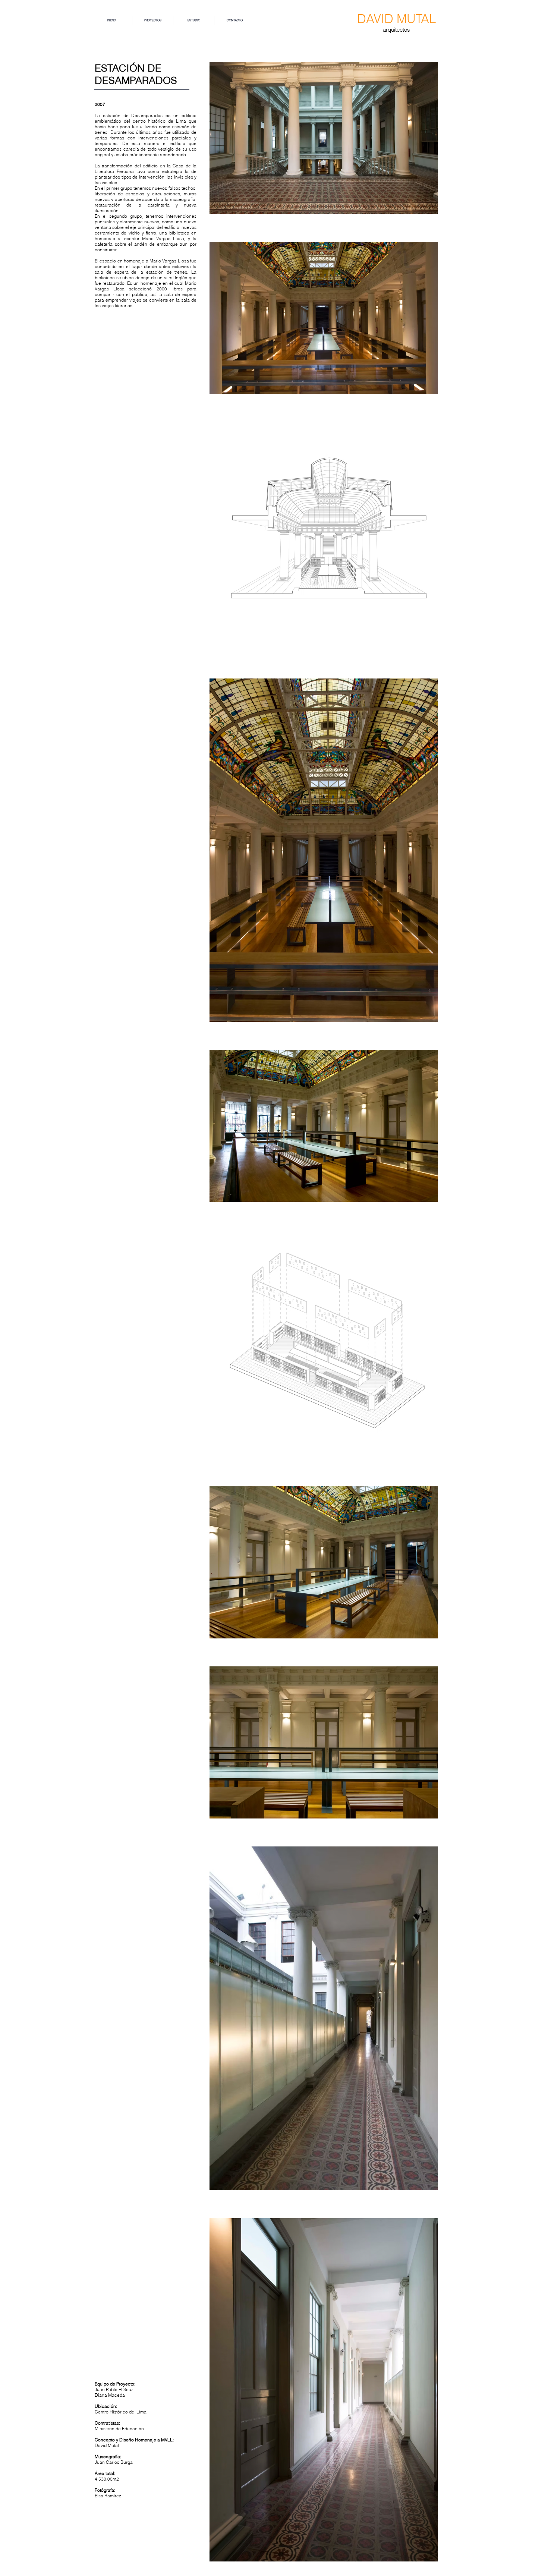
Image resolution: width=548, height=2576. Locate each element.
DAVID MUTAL (396, 19)
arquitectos (396, 30)
